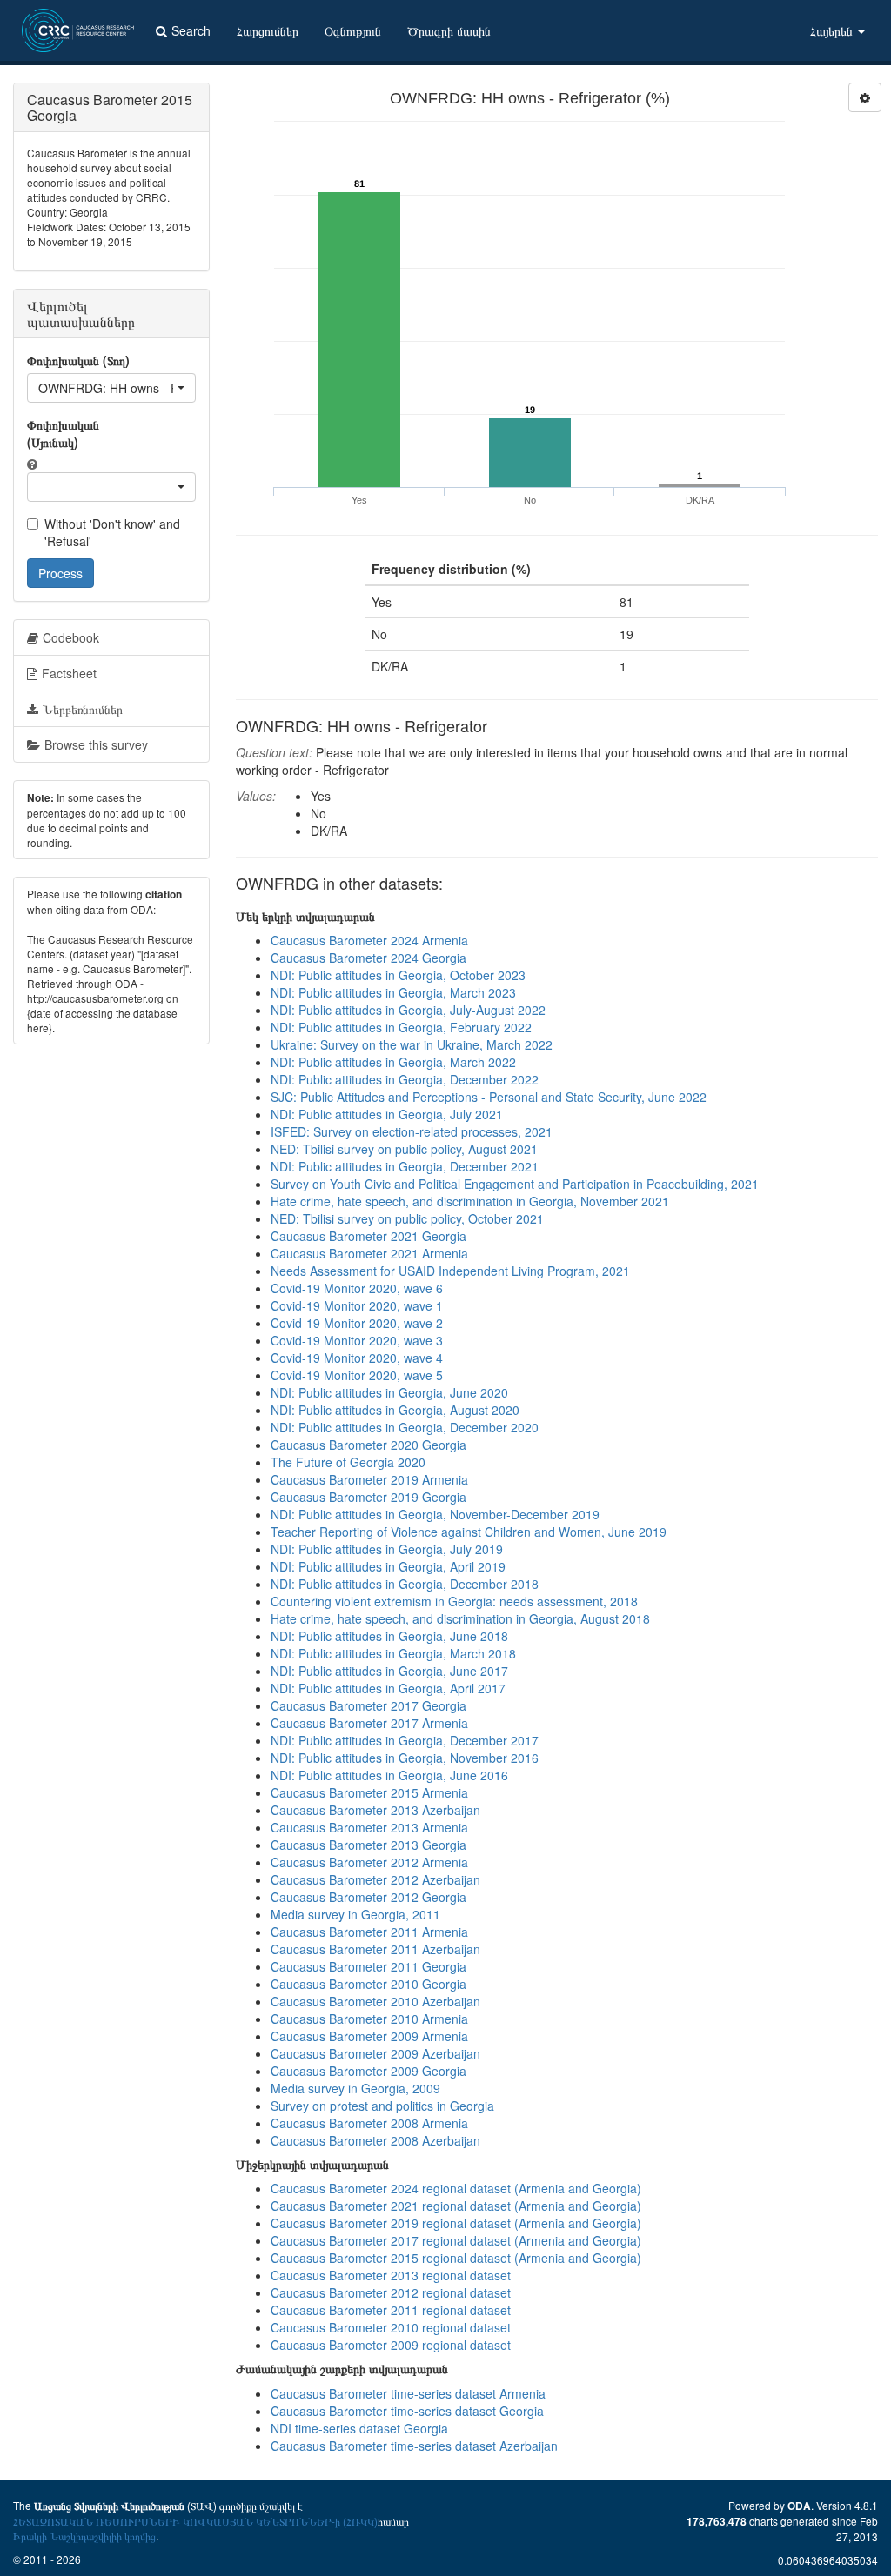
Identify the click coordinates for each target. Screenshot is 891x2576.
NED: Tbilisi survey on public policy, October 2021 (407, 1218)
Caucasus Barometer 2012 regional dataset (391, 2292)
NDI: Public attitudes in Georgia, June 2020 (389, 1392)
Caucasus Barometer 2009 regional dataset (391, 2345)
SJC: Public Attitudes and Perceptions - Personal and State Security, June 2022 (489, 1097)
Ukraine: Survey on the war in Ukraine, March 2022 (412, 1044)
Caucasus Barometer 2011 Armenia (369, 1932)
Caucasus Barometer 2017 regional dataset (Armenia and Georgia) (456, 2240)
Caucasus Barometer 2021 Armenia (369, 1253)
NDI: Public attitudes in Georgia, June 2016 (389, 1775)
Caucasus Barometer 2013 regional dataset (391, 2275)
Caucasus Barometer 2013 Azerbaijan (375, 1810)
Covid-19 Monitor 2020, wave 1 (357, 1305)
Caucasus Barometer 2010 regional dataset (391, 2327)
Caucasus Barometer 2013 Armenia (369, 1827)
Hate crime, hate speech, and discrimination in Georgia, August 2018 (460, 1618)
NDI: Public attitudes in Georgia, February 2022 (401, 1027)
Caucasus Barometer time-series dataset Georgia (407, 2411)
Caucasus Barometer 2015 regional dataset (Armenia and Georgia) (456, 2258)
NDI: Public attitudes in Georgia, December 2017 (405, 1740)
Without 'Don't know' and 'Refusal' (112, 532)
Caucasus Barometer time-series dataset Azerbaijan (414, 2446)
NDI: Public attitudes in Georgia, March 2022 (393, 1062)
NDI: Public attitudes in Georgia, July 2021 (387, 1114)
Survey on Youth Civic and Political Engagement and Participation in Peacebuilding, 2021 (515, 1184)
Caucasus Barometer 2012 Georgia (368, 1897)
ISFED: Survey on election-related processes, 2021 (412, 1131)
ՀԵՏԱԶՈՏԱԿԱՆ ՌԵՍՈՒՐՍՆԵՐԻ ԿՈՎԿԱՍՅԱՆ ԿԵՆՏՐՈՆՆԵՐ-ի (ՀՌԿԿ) (195, 2521)
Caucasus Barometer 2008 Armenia (369, 2123)
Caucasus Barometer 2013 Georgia (368, 1845)
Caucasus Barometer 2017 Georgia (368, 1705)
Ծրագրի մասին (449, 30)
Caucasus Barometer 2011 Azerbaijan (375, 1949)
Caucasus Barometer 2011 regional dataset (391, 2310)
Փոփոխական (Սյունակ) (63, 433)
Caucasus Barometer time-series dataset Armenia (408, 2393)
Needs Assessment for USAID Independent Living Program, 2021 (450, 1271)
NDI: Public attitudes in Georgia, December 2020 (405, 1427)
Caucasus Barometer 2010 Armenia (369, 2019)
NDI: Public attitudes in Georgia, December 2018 (405, 1584)
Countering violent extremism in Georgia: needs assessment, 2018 (454, 1601)
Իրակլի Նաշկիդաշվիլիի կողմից (84, 2536)
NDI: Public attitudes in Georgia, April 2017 (388, 1688)
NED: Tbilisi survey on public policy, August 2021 (404, 1149)
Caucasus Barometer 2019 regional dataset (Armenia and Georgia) (456, 2223)
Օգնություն (353, 30)
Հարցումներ (268, 30)
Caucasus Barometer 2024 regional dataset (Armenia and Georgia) (456, 2188)
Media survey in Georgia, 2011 (355, 1914)
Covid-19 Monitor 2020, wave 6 (357, 1288)
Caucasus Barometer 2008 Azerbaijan (375, 2140)
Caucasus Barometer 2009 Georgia (368, 2071)
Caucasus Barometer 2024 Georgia (368, 958)
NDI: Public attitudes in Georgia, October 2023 (398, 975)
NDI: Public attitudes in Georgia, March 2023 (393, 992)
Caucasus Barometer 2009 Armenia (369, 2036)
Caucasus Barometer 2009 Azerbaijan (375, 2053)
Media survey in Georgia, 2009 (355, 2088)
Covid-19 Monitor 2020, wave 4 (357, 1358)
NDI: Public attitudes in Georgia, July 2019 (387, 1549)
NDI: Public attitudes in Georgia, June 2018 (389, 1636)
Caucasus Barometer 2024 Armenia (369, 940)
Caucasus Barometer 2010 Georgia (368, 1984)
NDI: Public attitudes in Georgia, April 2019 (388, 1566)
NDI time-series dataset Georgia (359, 2428)
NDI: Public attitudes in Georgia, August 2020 (395, 1410)
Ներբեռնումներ (83, 709)
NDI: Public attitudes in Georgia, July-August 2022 (408, 1010)
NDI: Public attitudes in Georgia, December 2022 (405, 1079)
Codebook (71, 637)
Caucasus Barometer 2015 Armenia (369, 1792)
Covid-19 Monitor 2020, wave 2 (357, 1323)
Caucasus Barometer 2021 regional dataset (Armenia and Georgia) (456, 2206)
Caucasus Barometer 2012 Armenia (369, 1862)
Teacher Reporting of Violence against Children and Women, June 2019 (469, 1532)
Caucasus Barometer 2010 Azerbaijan (375, 2001)
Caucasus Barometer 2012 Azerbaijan (375, 1879)
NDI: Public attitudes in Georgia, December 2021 (405, 1166)
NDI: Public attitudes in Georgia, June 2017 (389, 1671)
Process (60, 573)
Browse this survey (96, 744)
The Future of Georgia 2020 (348, 1462)
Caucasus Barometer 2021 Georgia (368, 1236)
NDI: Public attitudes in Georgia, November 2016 (405, 1758)
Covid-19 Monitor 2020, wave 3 (357, 1340)
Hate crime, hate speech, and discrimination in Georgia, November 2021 (470, 1201)
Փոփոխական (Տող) (78, 360)
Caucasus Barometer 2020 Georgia (368, 1445)
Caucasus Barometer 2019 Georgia (368, 1497)
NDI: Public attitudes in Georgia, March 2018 (393, 1653)
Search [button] (191, 30)
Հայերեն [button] (833, 30)
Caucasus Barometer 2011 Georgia (368, 1966)
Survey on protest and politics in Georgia (382, 2106)
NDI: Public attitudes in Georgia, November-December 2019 (435, 1514)
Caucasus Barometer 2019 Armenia (369, 1479)
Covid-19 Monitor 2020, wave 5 (357, 1375)
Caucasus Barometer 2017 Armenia (369, 1723)
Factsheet (69, 673)
